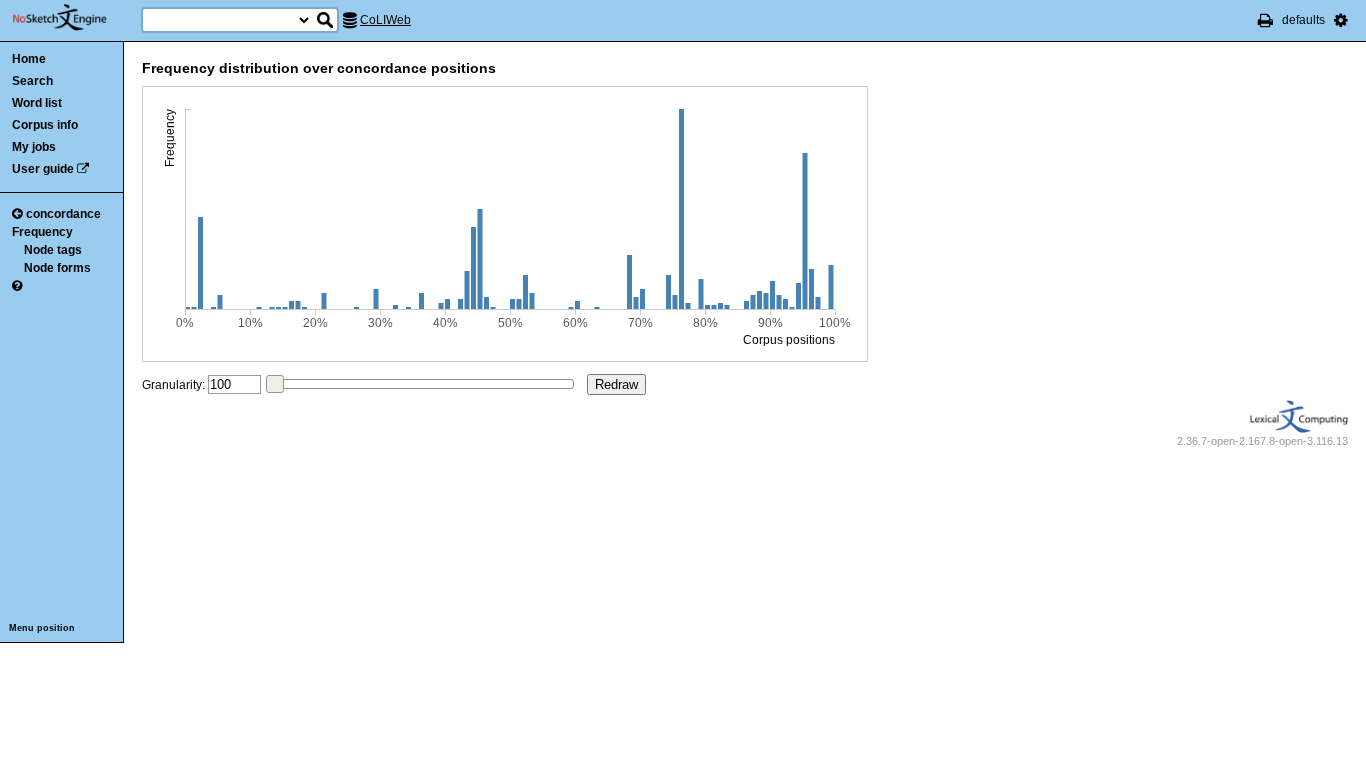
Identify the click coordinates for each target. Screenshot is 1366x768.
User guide (43, 169)
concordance (63, 214)
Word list (37, 103)
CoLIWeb (385, 20)
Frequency (42, 232)
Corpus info (45, 125)
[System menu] (1341, 20)
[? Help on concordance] (17, 286)
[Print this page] (1265, 20)
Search (32, 81)
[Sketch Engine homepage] (74, 18)
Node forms (57, 268)
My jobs (34, 147)
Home (29, 59)
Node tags (53, 250)
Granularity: (173, 385)
